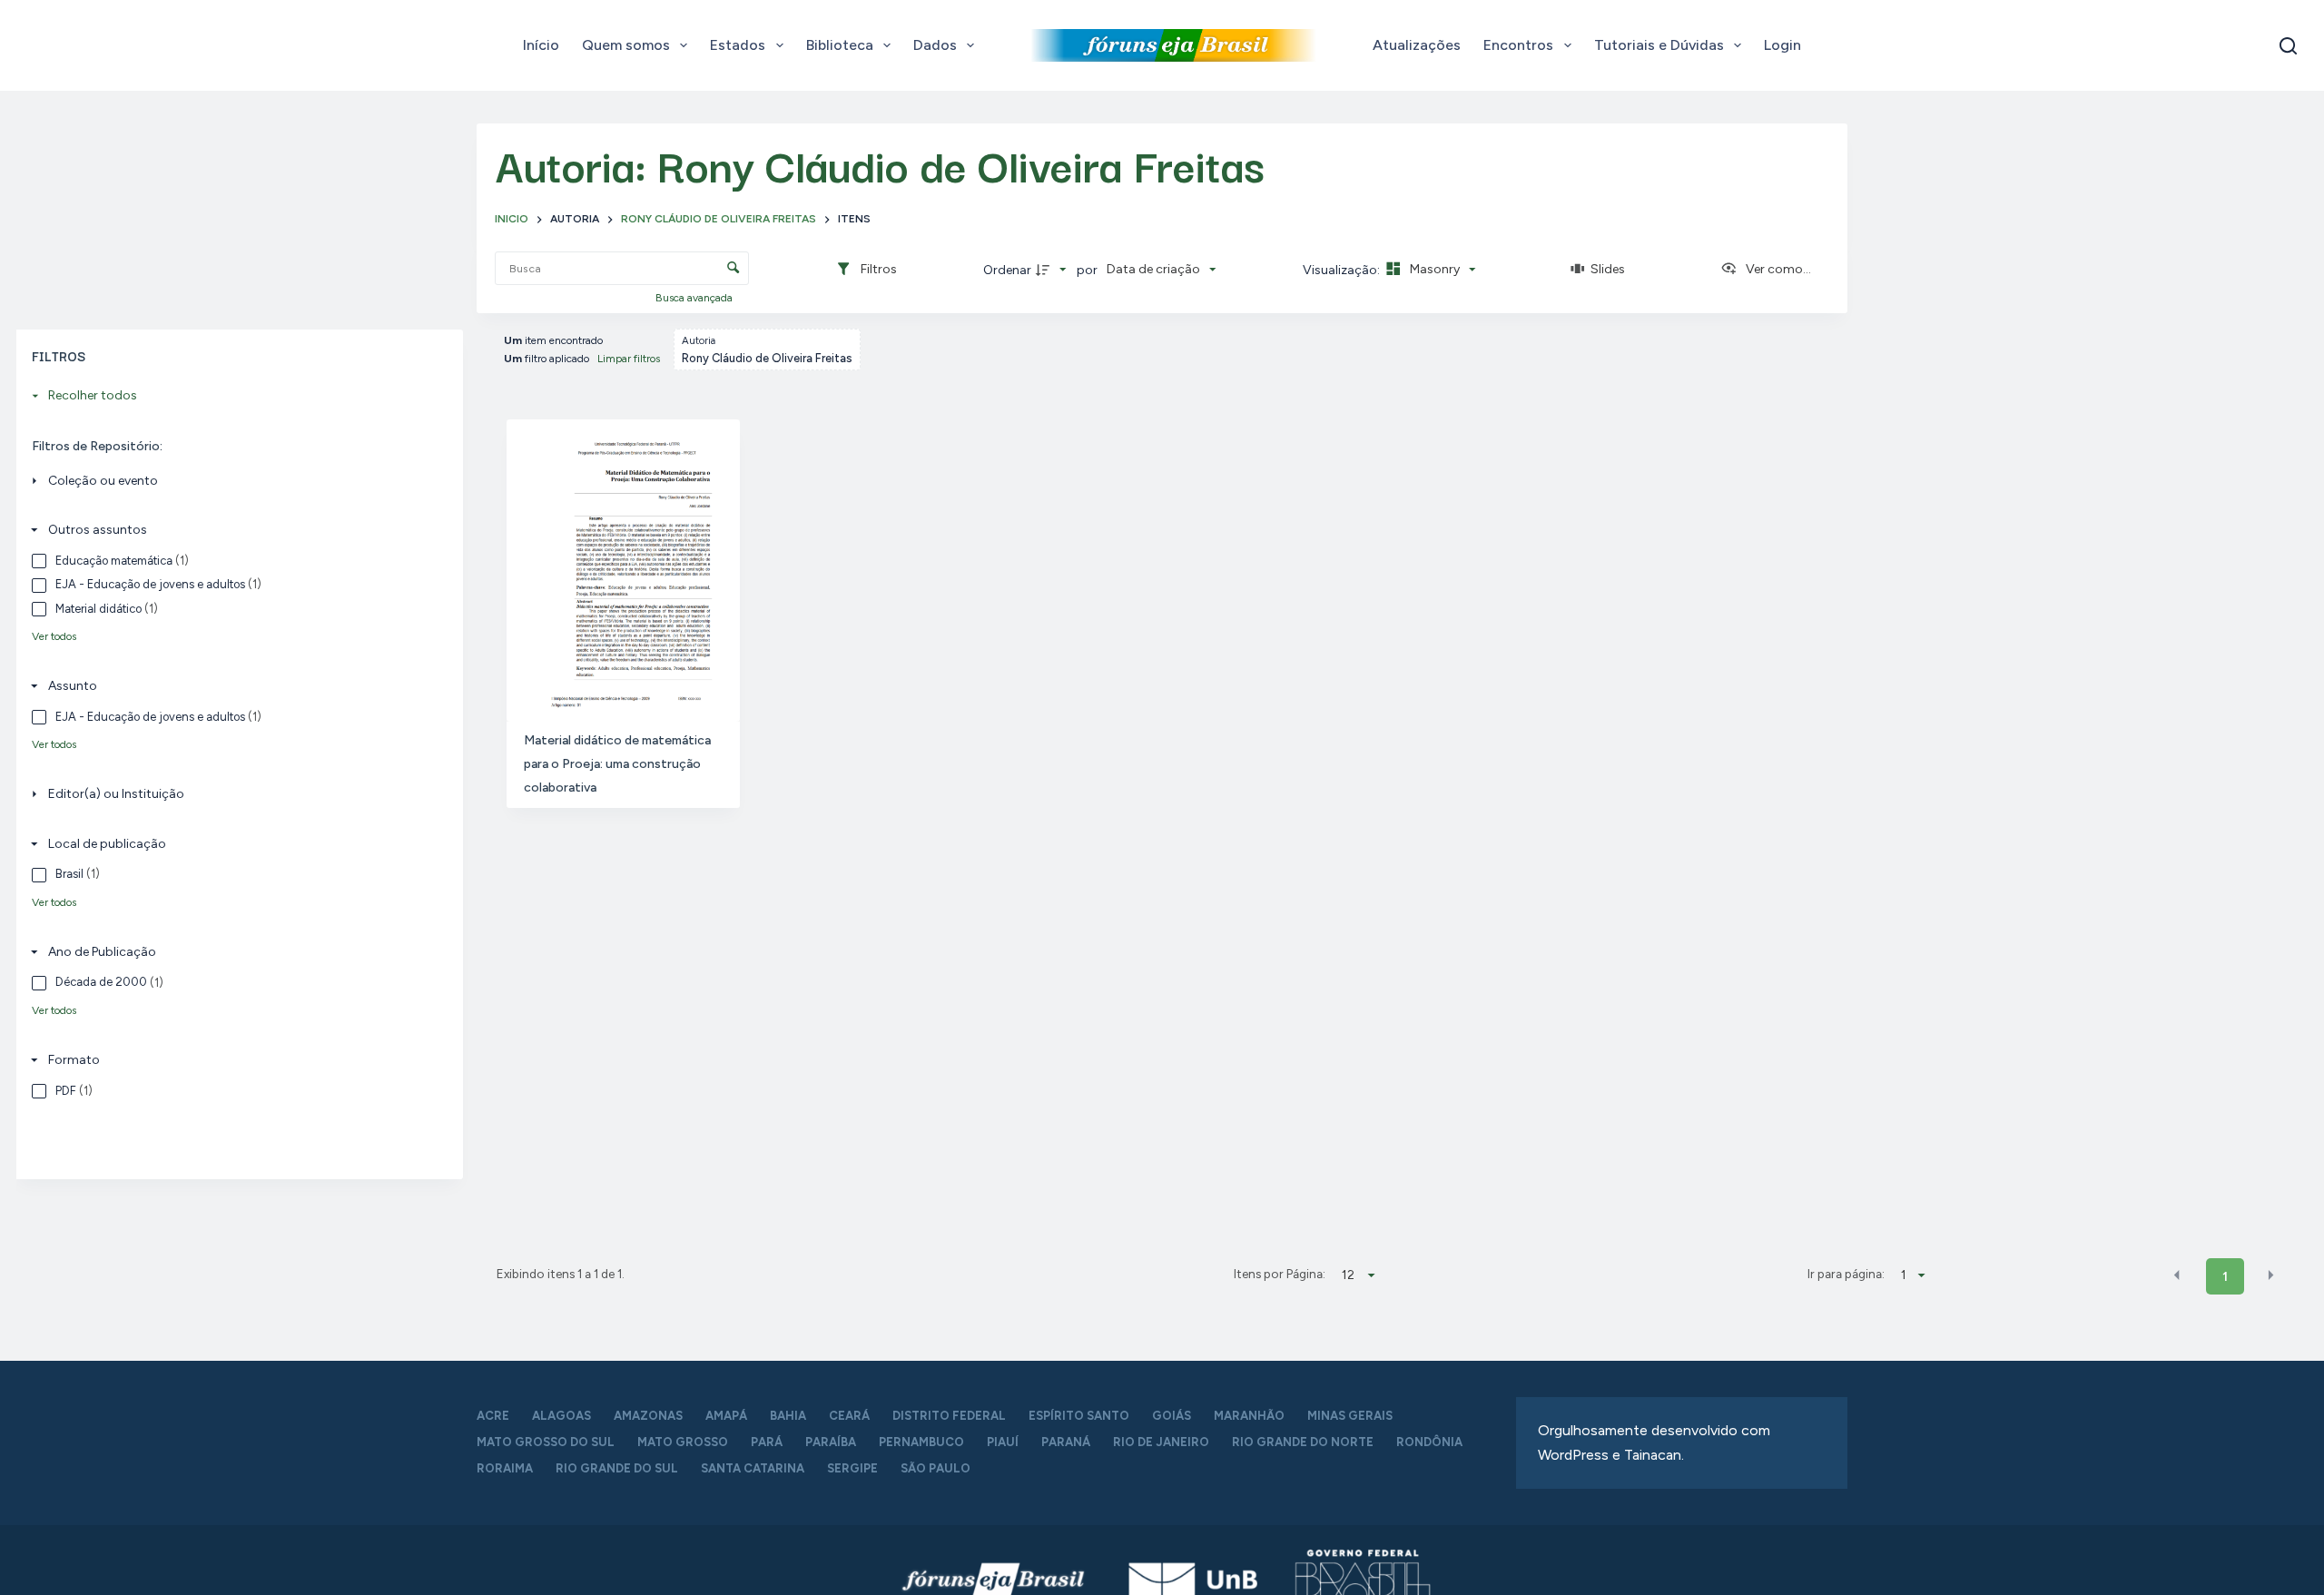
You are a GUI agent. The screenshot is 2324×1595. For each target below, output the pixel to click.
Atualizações (1417, 45)
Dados (935, 45)
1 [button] (2225, 1277)
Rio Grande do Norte (1303, 1442)
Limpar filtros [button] (629, 359)
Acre (493, 1416)
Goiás (1172, 1416)
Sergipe (852, 1468)
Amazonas (648, 1416)
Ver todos (54, 636)
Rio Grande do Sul (617, 1468)
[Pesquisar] (2288, 46)
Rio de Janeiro (1161, 1442)
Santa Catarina (753, 1468)
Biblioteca (840, 45)
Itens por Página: (1280, 1274)
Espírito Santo (1079, 1416)
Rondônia (1429, 1442)
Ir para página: (1846, 1274)
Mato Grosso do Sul (546, 1442)
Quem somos (626, 45)
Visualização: (1343, 270)
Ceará (849, 1416)
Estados (738, 45)
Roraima (505, 1468)
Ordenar (1007, 270)
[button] (2177, 1275)
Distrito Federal (949, 1416)
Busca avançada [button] (695, 298)
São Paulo (936, 1468)
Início (541, 45)
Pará (767, 1442)
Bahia (788, 1416)
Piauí (1003, 1442)
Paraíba (831, 1442)
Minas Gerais (1350, 1416)
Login (1782, 45)
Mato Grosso (683, 1442)
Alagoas (561, 1416)
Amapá (726, 1416)
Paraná (1066, 1442)
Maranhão (1249, 1416)
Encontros (1518, 45)
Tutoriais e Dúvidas (1659, 45)
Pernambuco (921, 1442)
